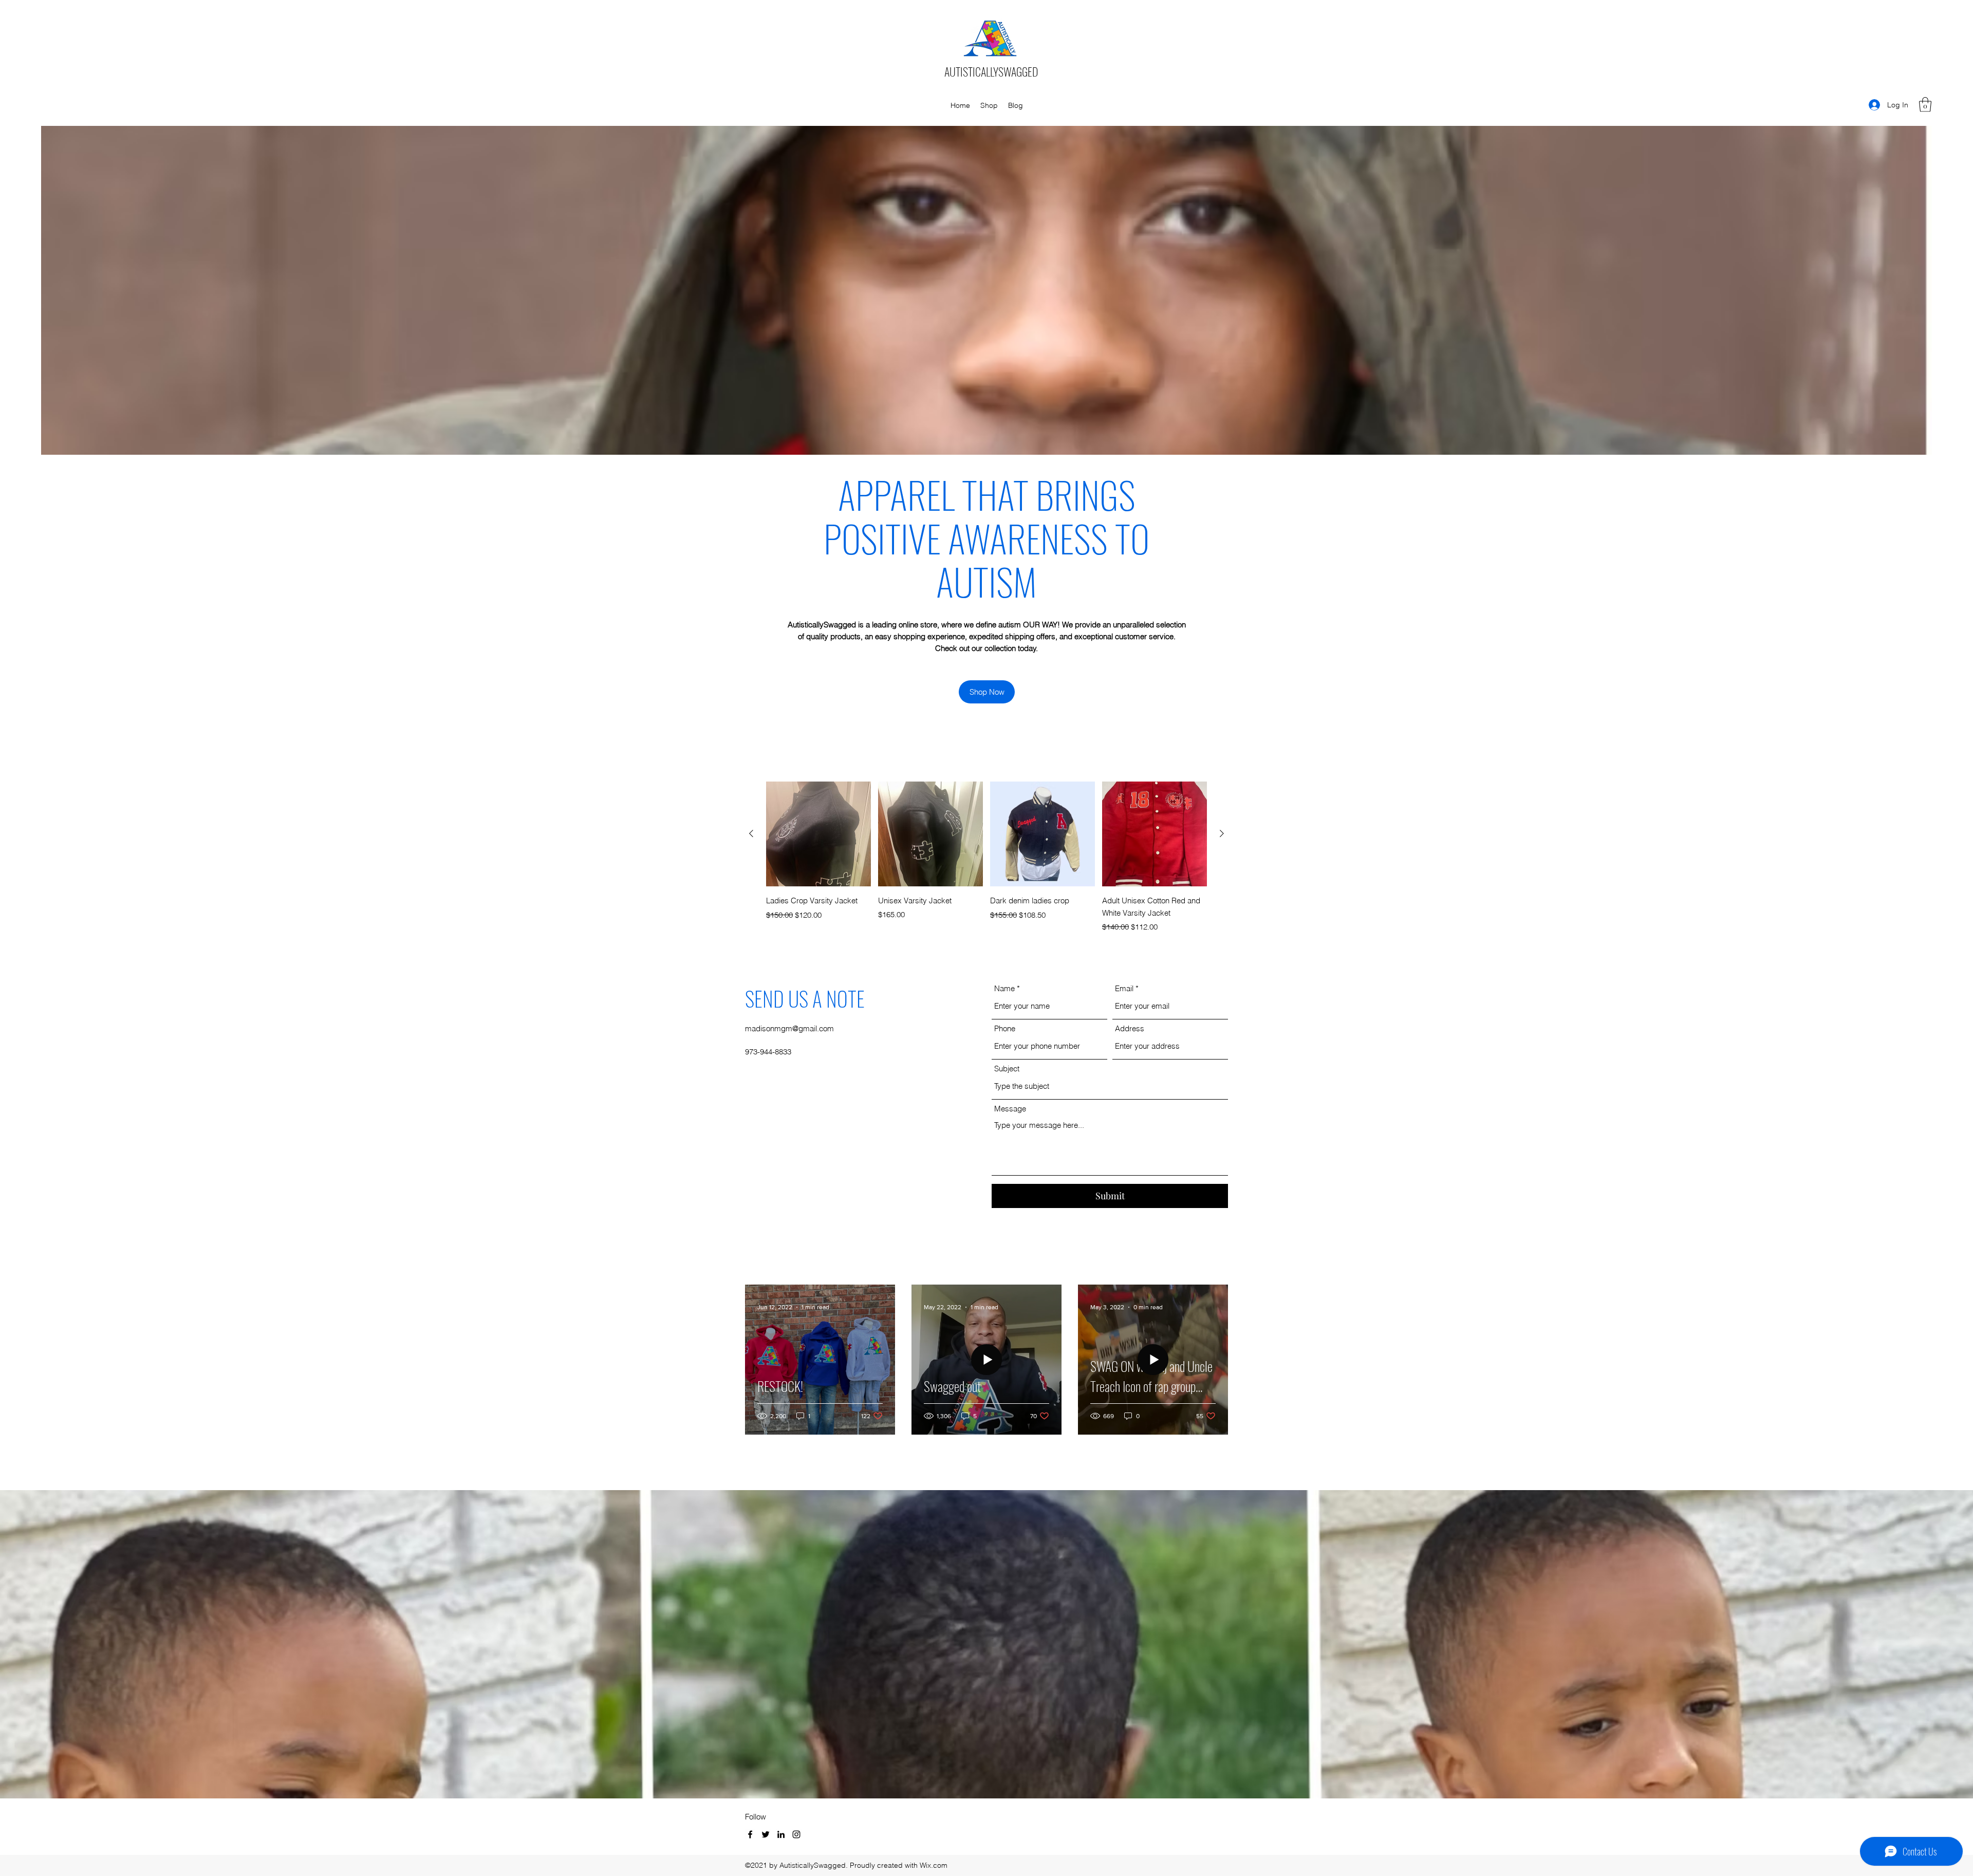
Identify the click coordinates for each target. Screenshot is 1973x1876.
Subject (1007, 1069)
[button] (1925, 105)
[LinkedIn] (781, 1834)
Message (1010, 1109)
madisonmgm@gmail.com (789, 1028)
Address (1130, 1028)
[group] (986, 858)
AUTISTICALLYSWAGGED (991, 71)
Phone (1005, 1028)
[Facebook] (750, 1834)
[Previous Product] (751, 833)
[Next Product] (1222, 833)
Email (1124, 988)
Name (1004, 988)
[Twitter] (766, 1834)
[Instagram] (796, 1834)
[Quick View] (818, 834)
